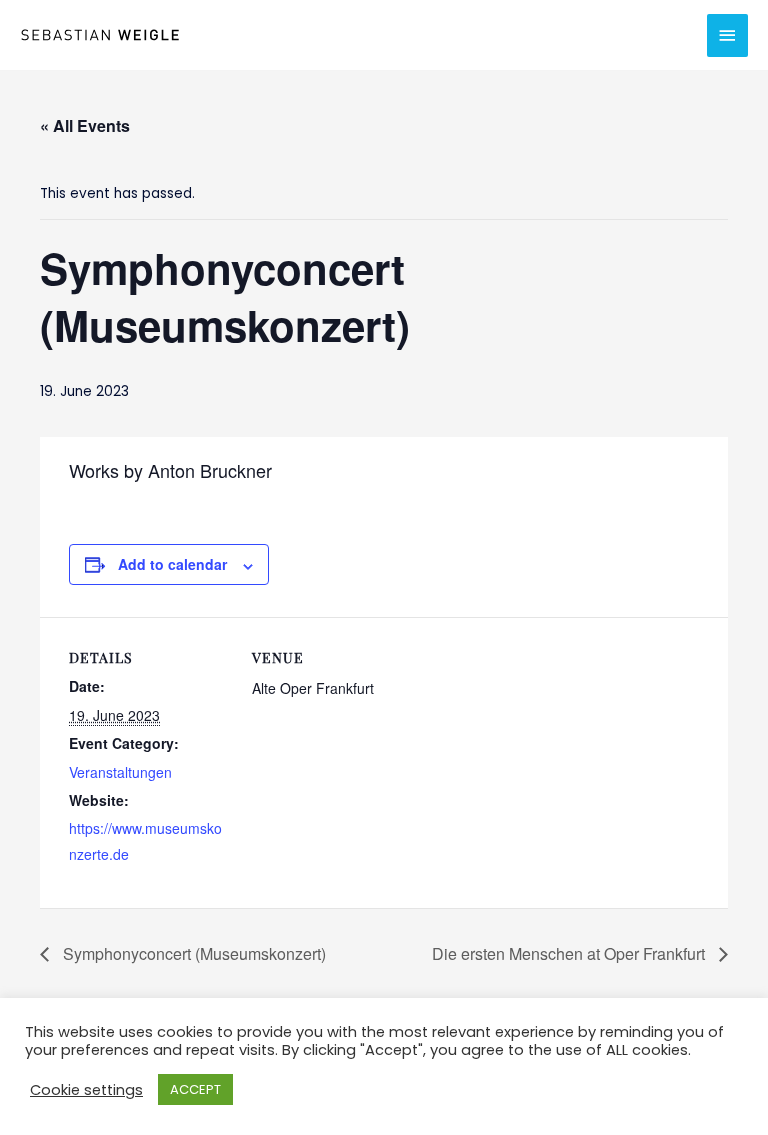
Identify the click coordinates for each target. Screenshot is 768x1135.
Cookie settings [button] (86, 1090)
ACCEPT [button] (195, 1089)
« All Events (85, 125)
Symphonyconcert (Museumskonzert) (192, 953)
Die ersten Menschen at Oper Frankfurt (570, 953)
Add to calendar (172, 564)
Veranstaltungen (120, 772)
